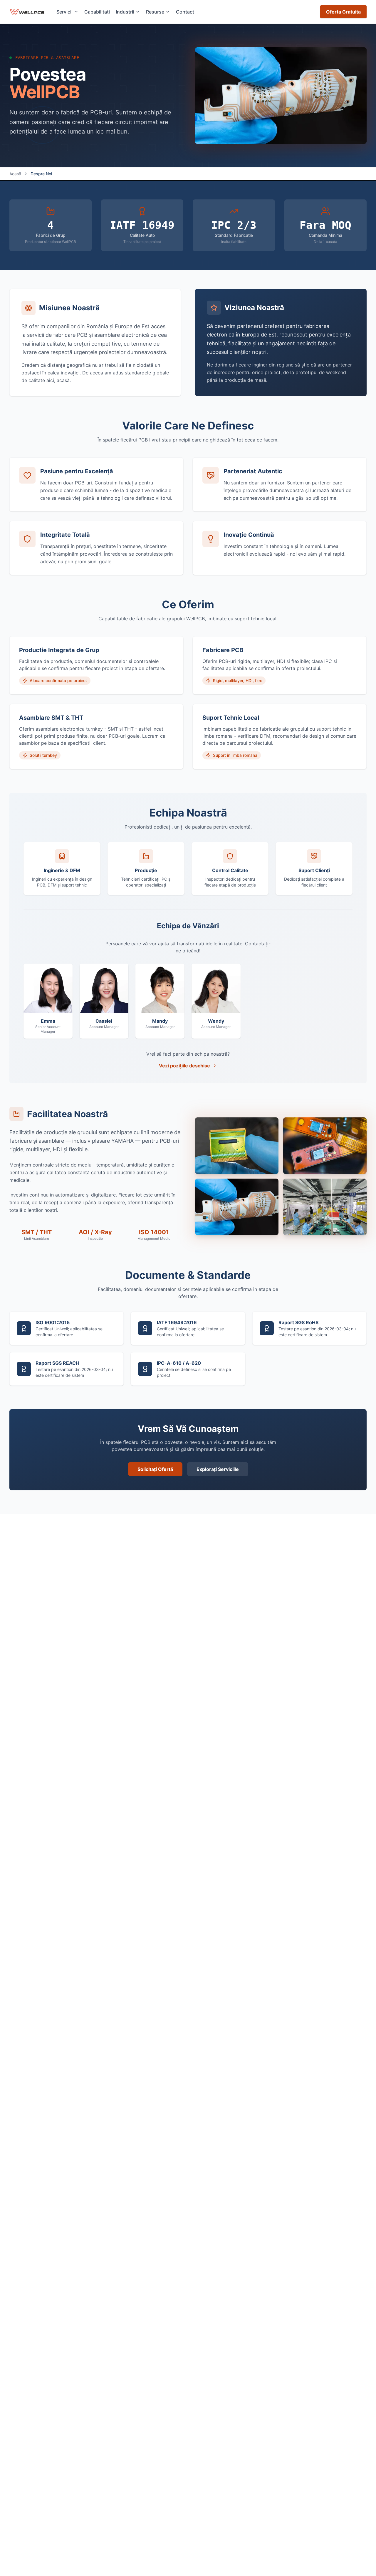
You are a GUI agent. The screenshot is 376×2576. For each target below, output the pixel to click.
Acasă (15, 174)
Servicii (64, 12)
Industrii (125, 12)
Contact (185, 12)
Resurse (155, 12)
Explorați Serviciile (218, 1469)
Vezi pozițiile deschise (184, 1066)
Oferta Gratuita (343, 12)
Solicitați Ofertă (155, 1469)
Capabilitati (97, 12)
